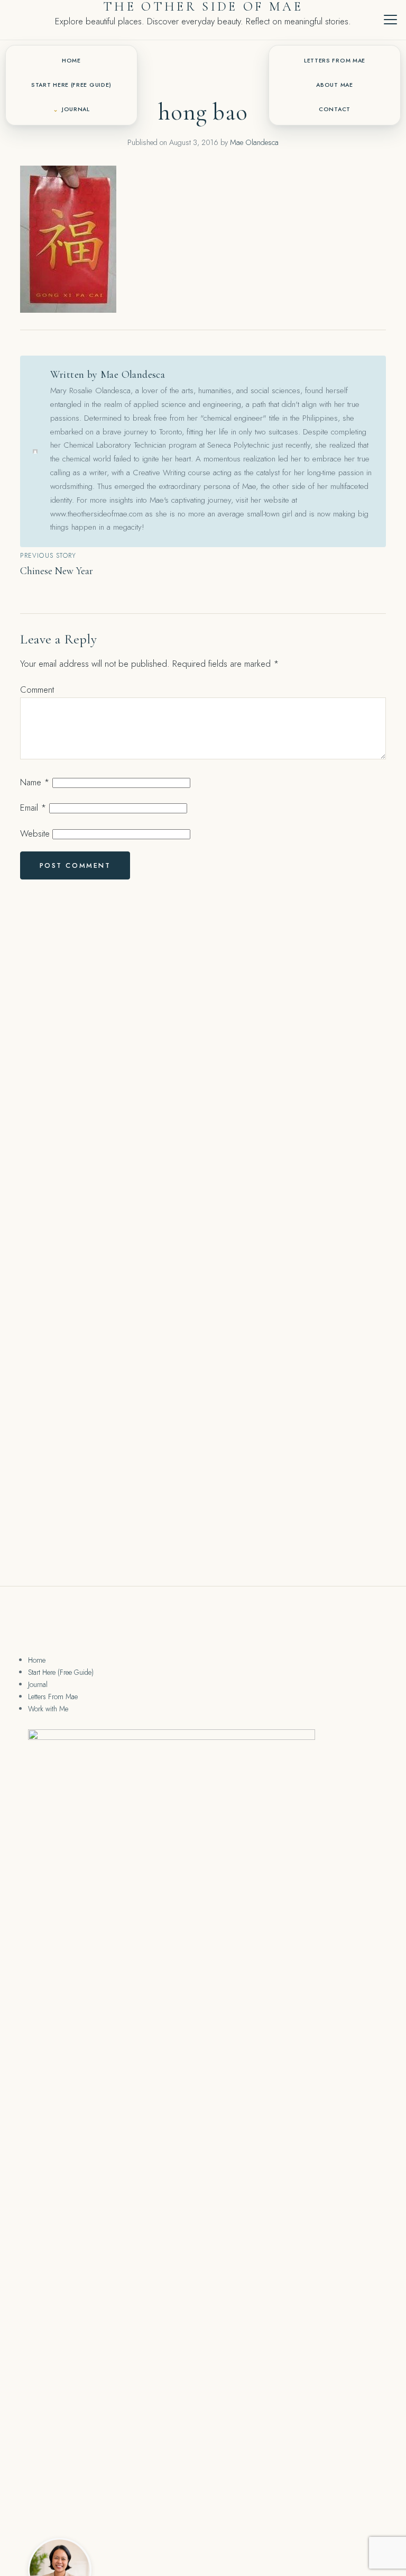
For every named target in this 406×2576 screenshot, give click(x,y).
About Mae (334, 85)
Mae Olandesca (254, 142)
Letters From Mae (335, 61)
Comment (37, 690)
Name (35, 782)
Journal (76, 109)
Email (33, 808)
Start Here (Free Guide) (71, 85)
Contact (335, 109)
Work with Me (48, 1709)
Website (35, 833)
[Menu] (390, 20)
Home (71, 61)
